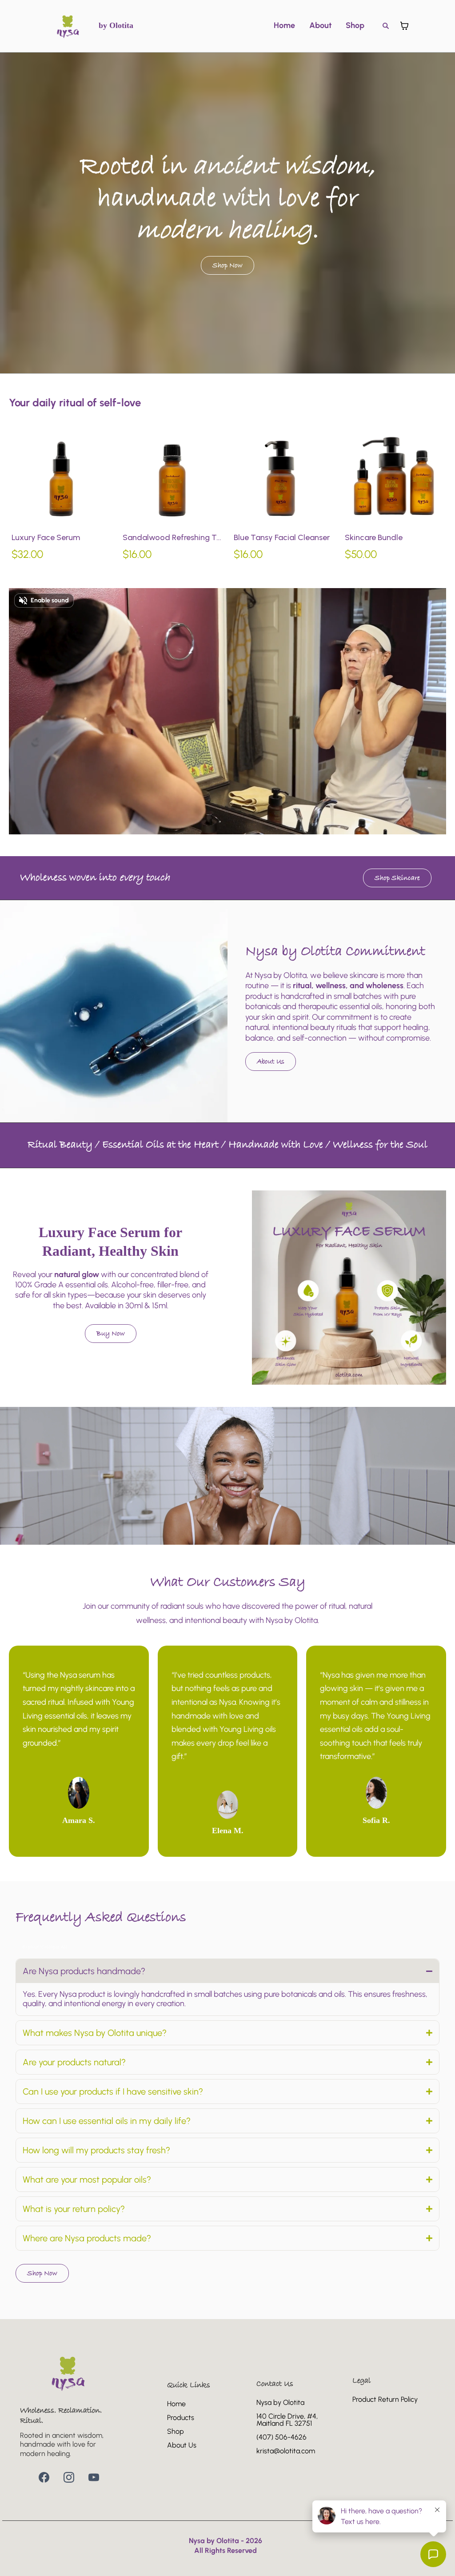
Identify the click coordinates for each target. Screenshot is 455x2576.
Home (284, 26)
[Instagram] (69, 2477)
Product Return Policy (385, 2399)
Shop (355, 26)
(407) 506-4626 (281, 2437)
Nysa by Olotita (280, 2402)
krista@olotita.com (286, 2451)
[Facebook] (44, 2477)
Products (181, 2418)
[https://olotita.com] (68, 26)
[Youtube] (94, 2477)
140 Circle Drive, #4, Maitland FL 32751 (287, 2420)
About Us (182, 2445)
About (320, 26)
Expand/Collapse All (45, 1947)
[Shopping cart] (404, 26)
